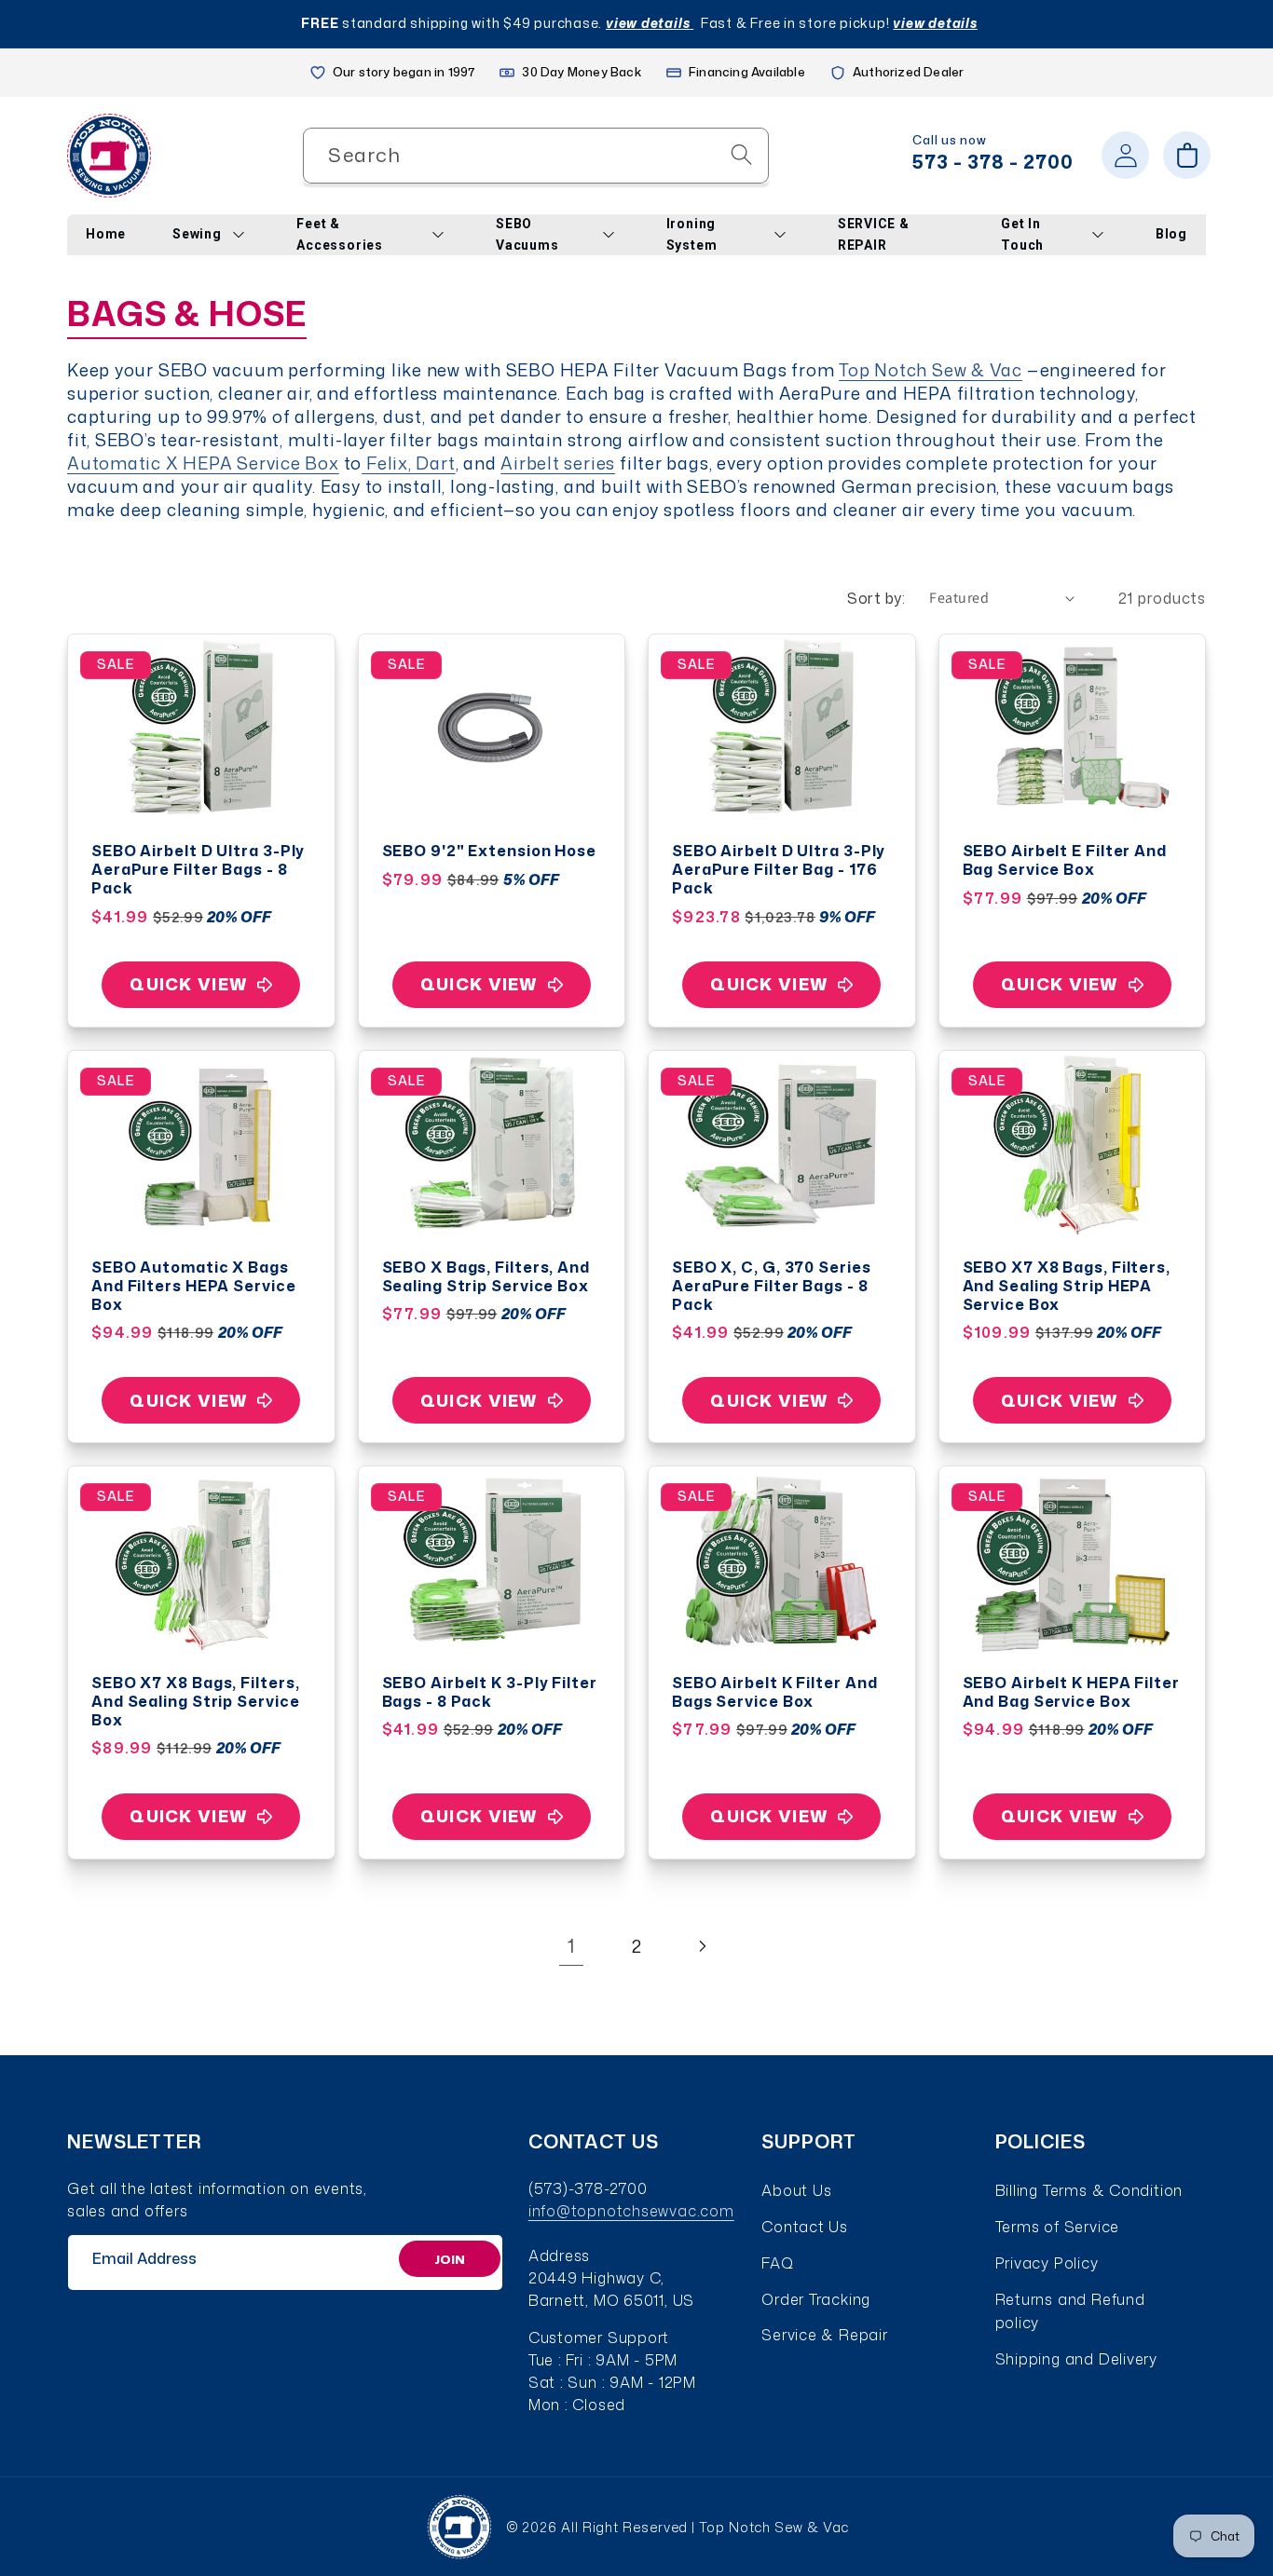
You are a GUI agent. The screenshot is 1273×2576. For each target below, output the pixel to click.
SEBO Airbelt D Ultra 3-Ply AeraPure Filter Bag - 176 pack (779, 869)
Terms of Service (1057, 2227)
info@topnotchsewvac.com (631, 2211)
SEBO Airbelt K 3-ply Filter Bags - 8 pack (490, 1692)
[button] (1187, 155)
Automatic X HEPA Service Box (203, 463)
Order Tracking (816, 2299)
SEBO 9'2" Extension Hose (490, 851)
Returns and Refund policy (1070, 2311)
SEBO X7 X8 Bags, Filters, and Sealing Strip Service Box (196, 1701)
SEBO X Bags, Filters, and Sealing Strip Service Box (486, 1276)
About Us (796, 2190)
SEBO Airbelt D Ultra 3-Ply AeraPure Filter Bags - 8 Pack (198, 869)
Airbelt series (558, 463)
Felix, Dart (408, 463)
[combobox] (536, 156)
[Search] (741, 155)
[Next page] (702, 1947)
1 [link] (571, 1945)
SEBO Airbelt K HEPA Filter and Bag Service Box (1071, 1692)
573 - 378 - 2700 (993, 161)
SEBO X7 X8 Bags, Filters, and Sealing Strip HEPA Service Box (1067, 1286)
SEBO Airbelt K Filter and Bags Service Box (775, 1692)
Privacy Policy (1047, 2263)
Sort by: (876, 598)
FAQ (777, 2263)
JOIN (450, 2259)
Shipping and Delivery (1076, 2359)
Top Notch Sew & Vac (931, 370)
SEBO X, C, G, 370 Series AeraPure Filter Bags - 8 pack (772, 1286)
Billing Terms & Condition (1089, 2190)
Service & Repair (824, 2335)
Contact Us (805, 2227)
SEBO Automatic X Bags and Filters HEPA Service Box (194, 1286)
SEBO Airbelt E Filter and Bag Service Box (1065, 860)
